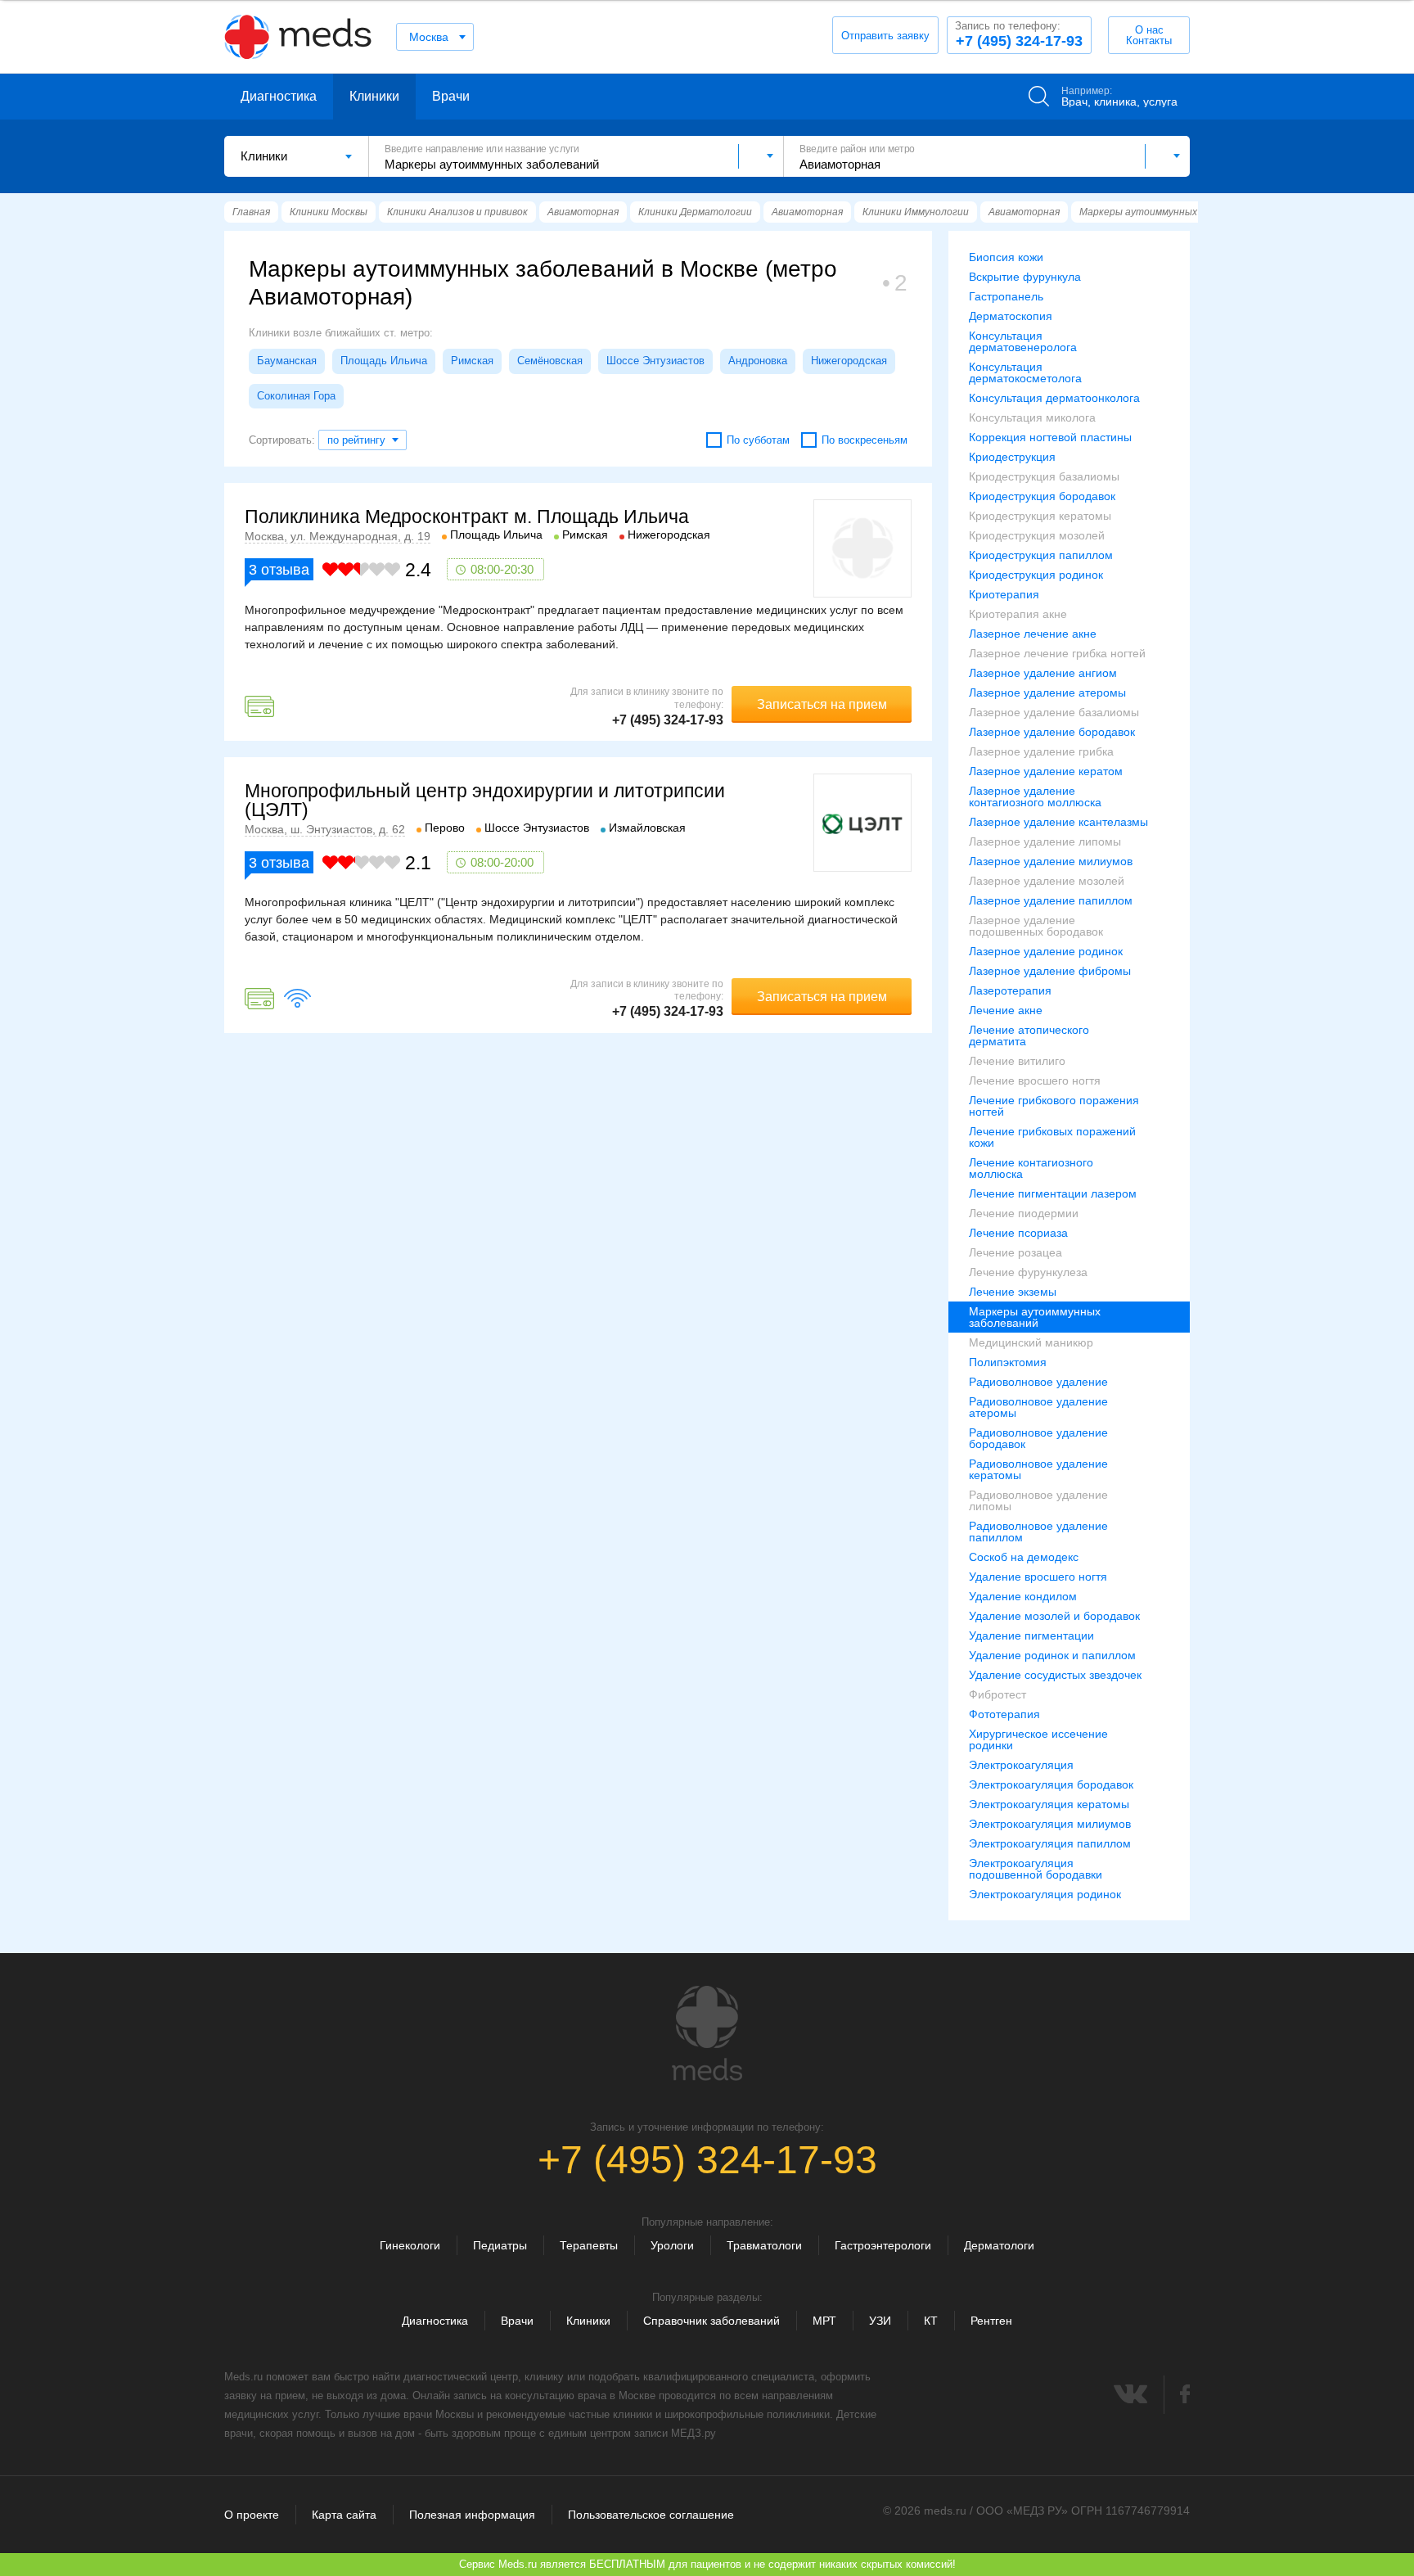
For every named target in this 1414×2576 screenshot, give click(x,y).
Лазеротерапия (1010, 990)
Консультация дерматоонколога (1054, 398)
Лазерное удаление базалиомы (1054, 712)
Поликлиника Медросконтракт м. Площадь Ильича (467, 517)
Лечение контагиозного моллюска (1031, 1168)
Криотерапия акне (1018, 614)
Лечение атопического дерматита (1029, 1035)
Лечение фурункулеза (1028, 1272)
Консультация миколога (1032, 417)
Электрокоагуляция (1021, 1765)
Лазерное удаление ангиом (1043, 673)
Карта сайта (344, 2515)
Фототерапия (1004, 1714)
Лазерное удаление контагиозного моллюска (1035, 796)
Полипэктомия (1008, 1362)
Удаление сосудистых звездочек (1055, 1675)
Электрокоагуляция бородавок (1051, 1784)
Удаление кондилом (1023, 1596)
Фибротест (997, 1694)
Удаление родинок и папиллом (1052, 1655)
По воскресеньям (865, 440)
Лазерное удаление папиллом (1051, 900)
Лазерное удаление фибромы (1050, 971)
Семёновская (550, 361)
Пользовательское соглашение (651, 2515)
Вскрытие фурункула (1025, 277)
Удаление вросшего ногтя (1038, 1577)
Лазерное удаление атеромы (1047, 692)
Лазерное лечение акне (1033, 634)
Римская (472, 361)
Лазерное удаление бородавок (1052, 732)
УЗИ (880, 2321)
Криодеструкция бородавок (1042, 496)
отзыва (279, 570)
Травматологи (764, 2245)
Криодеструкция (1012, 457)
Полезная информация (472, 2515)
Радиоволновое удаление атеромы (1038, 1407)
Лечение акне (1006, 1010)
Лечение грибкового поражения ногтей (1054, 1106)
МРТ (824, 2321)
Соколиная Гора (296, 396)
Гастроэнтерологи (883, 2245)
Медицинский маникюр (1031, 1342)
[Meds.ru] (707, 2033)
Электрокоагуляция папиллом (1050, 1843)
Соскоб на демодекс (1024, 1557)
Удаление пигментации (1031, 1635)
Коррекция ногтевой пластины (1050, 437)
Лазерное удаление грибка (1041, 751)
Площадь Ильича (384, 361)
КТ (931, 2321)
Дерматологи (999, 2245)
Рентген (991, 2321)
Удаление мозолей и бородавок (1054, 1616)
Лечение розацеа (1015, 1252)
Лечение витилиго (1017, 1061)
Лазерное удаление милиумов (1051, 861)
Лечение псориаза (1018, 1233)
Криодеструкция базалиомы (1044, 476)
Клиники (374, 96)
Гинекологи (410, 2245)
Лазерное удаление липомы (1045, 841)
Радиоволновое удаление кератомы (1038, 1469)
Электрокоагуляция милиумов (1050, 1824)
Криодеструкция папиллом (1041, 555)
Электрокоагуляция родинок (1045, 1894)
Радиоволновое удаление (1038, 1382)
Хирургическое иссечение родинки (1038, 1739)
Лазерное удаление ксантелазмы (1058, 822)
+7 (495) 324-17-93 (1019, 34)
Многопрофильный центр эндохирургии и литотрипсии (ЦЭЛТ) (485, 800)
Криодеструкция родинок (1036, 575)
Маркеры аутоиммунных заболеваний (1035, 1317)
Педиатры (500, 2245)
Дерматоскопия (1011, 316)
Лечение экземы (1013, 1292)
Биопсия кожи (1006, 257)
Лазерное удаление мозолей (1047, 881)
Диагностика (279, 96)
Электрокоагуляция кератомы (1049, 1804)
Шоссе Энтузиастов (655, 361)
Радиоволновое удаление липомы (1038, 1500)
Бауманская (287, 361)
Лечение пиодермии (1024, 1213)
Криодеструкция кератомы (1040, 516)
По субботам (758, 440)
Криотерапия (1004, 594)
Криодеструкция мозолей (1037, 535)
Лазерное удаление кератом (1046, 771)
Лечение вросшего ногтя (1035, 1080)
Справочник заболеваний (712, 2321)
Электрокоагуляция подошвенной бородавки (1036, 1869)
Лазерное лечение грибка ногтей (1057, 653)
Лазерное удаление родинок (1046, 951)
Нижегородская (849, 361)
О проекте (252, 2515)
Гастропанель (1006, 296)
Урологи (672, 2245)
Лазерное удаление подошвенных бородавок (1036, 926)
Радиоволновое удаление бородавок (1038, 1438)
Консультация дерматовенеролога (1023, 341)
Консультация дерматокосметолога (1025, 372)
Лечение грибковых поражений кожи (1052, 1137)
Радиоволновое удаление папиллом (1038, 1532)
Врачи (451, 96)
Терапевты (589, 2245)
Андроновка (758, 361)
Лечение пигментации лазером (1053, 1193)
